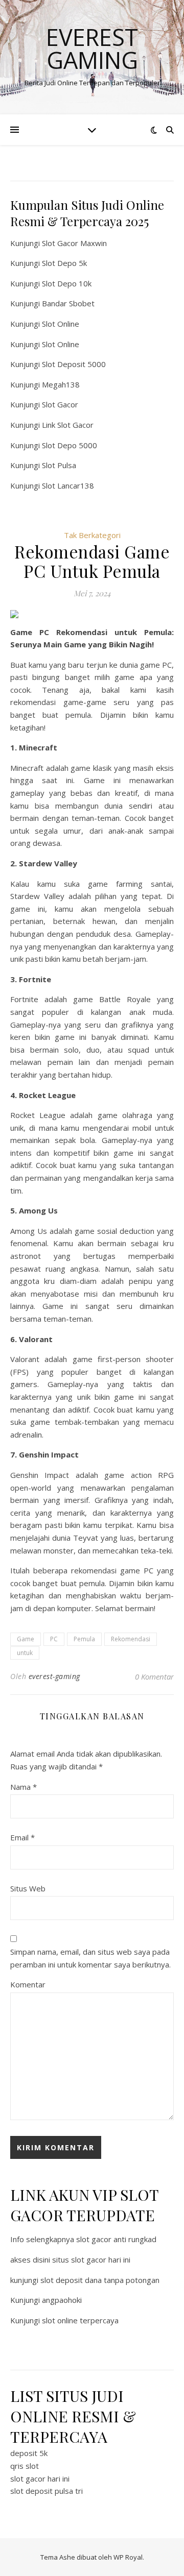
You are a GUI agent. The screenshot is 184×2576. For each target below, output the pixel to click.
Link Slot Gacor (68, 425)
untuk (25, 1653)
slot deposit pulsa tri (47, 2491)
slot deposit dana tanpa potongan (100, 2280)
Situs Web (28, 1888)
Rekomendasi (131, 1639)
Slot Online (61, 324)
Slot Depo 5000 (70, 445)
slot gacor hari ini (40, 2478)
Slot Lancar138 (68, 485)
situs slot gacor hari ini (91, 2259)
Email (22, 1837)
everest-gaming (54, 1676)
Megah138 (61, 384)
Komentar (28, 1984)
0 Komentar (154, 1676)
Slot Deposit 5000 (74, 364)
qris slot (25, 2466)
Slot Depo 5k (64, 263)
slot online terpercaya (80, 2320)
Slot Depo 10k (67, 283)
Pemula (84, 1639)
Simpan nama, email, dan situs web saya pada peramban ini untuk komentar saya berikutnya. (90, 1958)
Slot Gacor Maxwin (74, 243)
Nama (24, 1787)
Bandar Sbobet (68, 303)
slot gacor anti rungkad (116, 2239)
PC (54, 1639)
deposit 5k (29, 2453)
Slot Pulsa (59, 465)
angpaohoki (62, 2300)
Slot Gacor (60, 404)
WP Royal (128, 2557)
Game (26, 1639)
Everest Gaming (92, 48)
